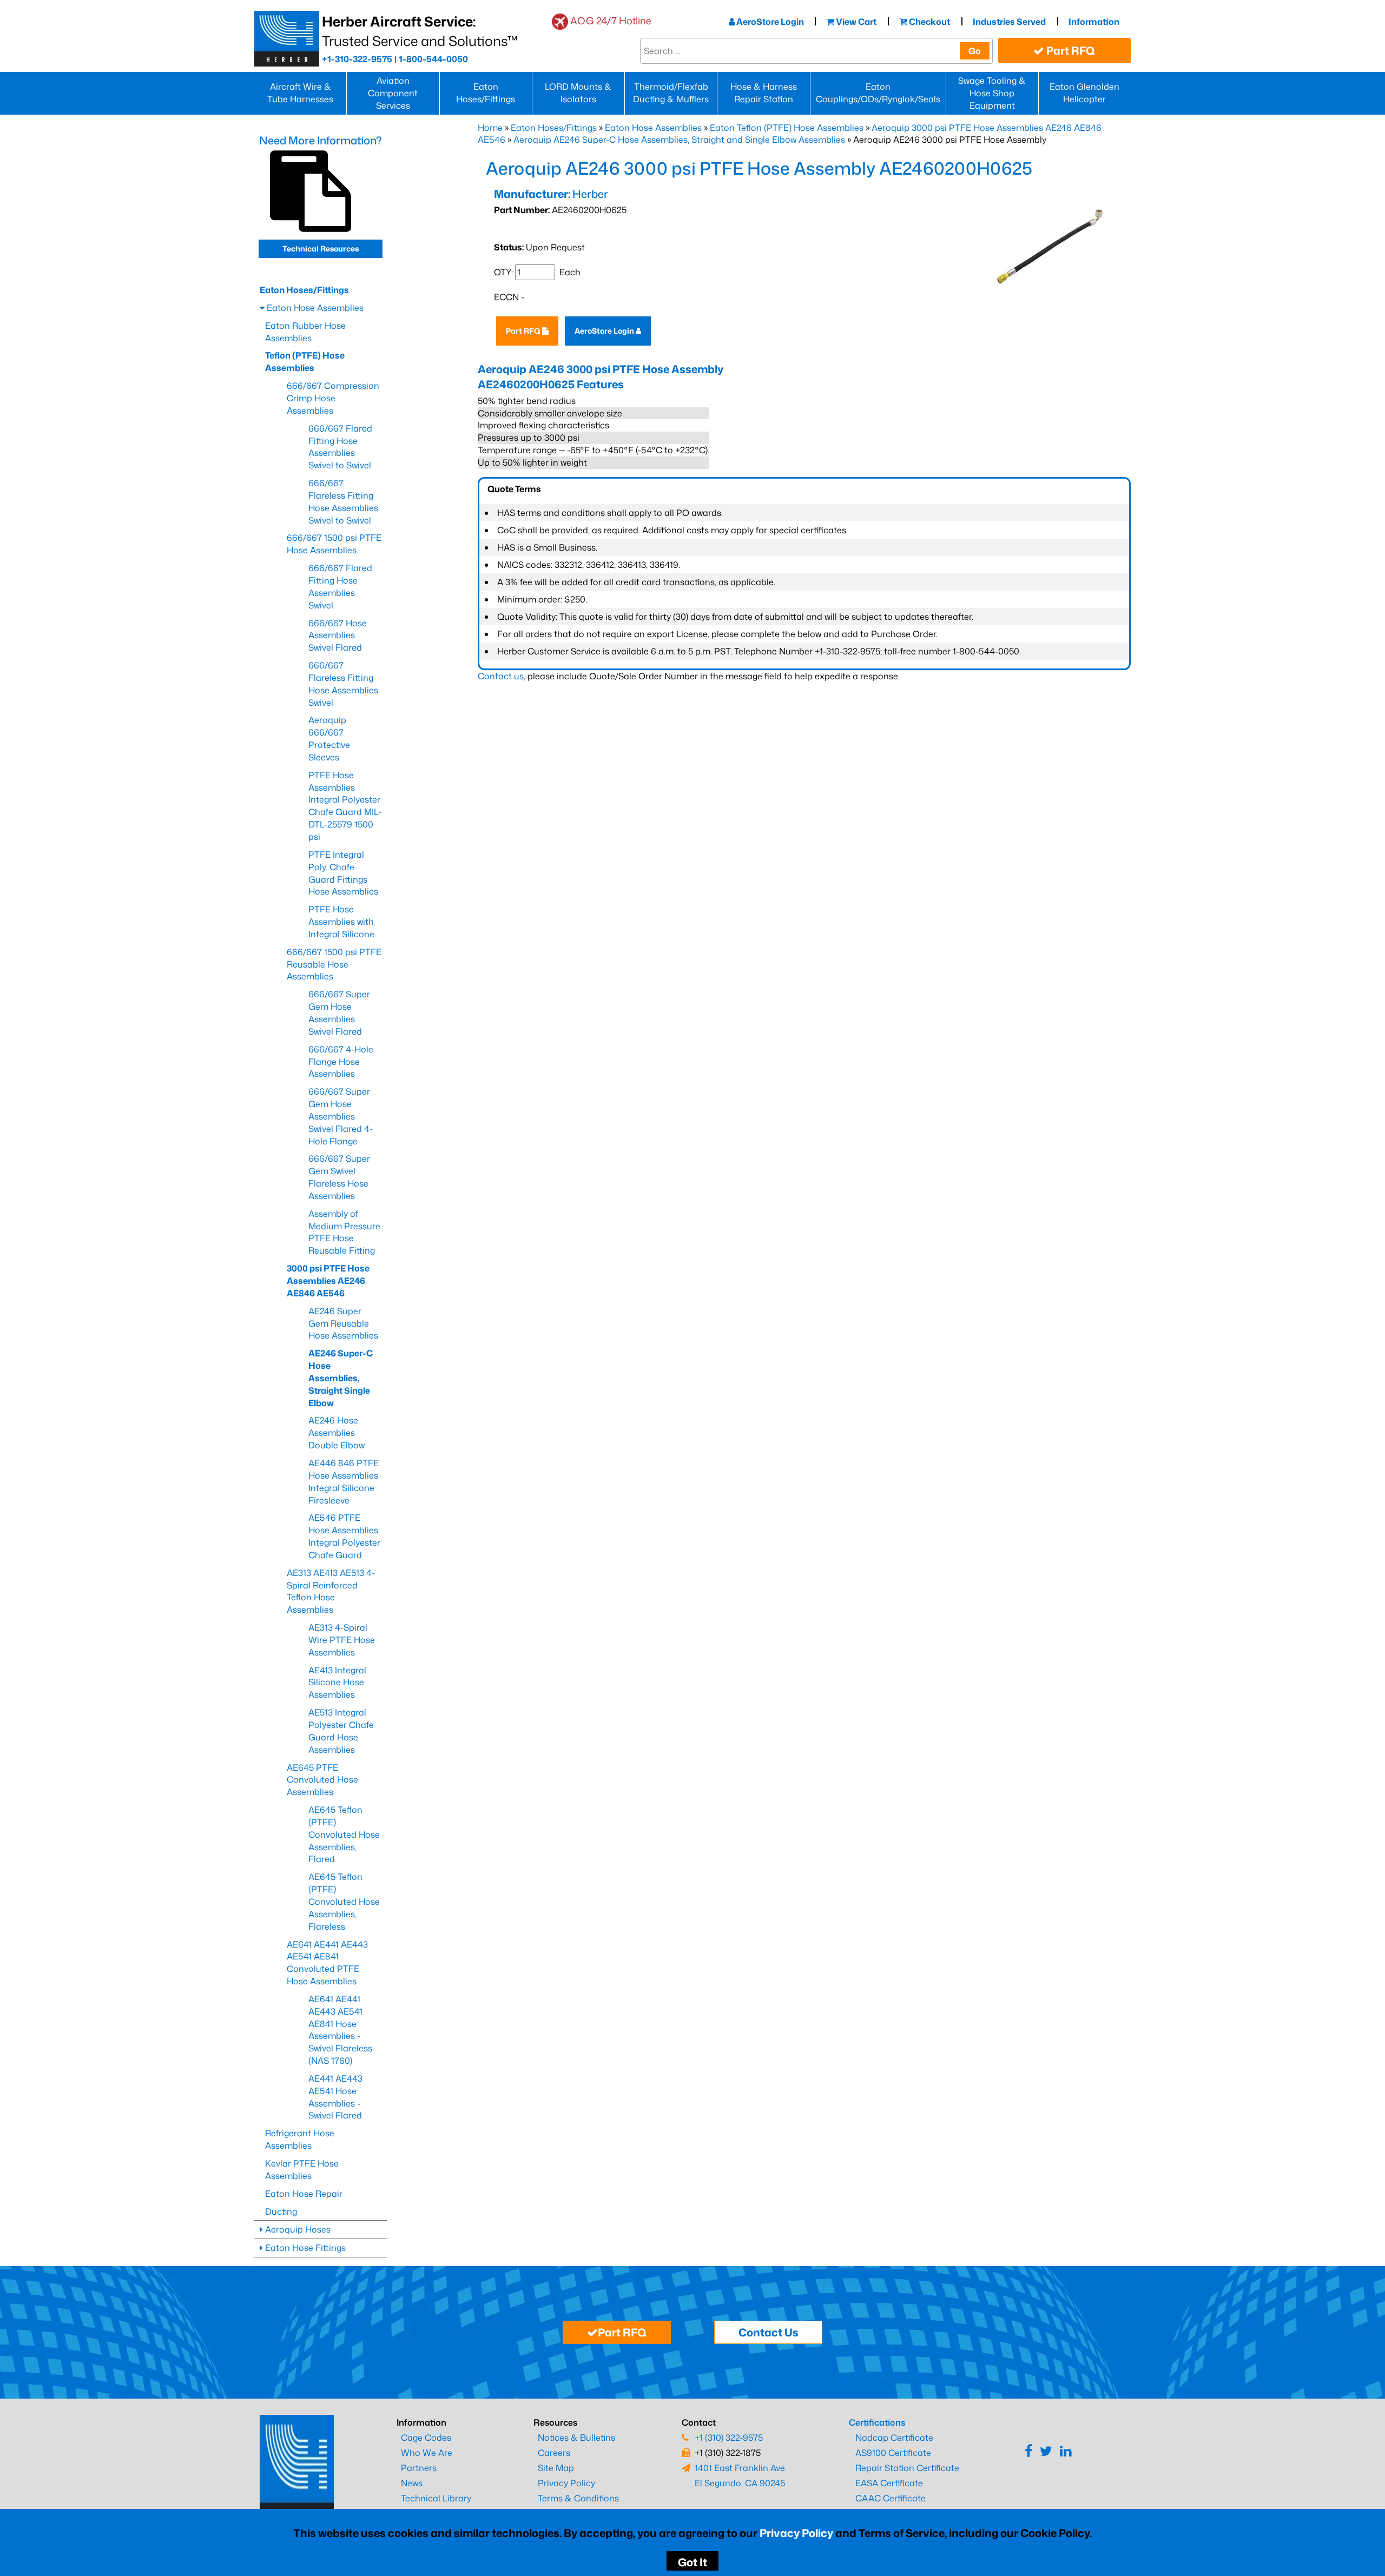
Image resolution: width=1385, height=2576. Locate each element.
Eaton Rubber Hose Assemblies (305, 332)
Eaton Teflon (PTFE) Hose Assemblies (787, 128)
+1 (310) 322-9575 (729, 2438)
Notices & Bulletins (576, 2438)
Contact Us (769, 2332)
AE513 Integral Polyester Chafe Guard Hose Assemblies (341, 1731)
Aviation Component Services (393, 93)
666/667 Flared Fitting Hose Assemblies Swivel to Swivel (340, 447)
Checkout (929, 22)
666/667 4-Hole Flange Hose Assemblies (341, 1062)
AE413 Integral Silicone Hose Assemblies (337, 1683)
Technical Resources (321, 249)
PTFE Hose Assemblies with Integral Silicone (341, 922)
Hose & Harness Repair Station (764, 93)
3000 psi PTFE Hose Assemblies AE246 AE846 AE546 (328, 1281)
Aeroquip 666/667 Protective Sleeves (329, 739)
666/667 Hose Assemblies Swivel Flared (338, 635)
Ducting (281, 2211)
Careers (554, 2453)
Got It (692, 2562)
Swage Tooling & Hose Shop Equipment (992, 93)
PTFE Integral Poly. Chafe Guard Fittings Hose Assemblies (343, 873)
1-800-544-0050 (433, 59)
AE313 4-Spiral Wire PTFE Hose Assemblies (342, 1640)
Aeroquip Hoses (297, 2229)
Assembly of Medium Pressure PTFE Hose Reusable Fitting (344, 1232)
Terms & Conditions (578, 2498)
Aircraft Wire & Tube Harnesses (300, 93)
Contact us (501, 676)
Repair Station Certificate (907, 2468)
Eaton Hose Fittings (304, 2248)
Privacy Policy (796, 2533)
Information (1094, 22)
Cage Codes (426, 2438)
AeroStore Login (769, 22)
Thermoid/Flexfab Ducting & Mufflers (671, 93)
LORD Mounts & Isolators (578, 93)
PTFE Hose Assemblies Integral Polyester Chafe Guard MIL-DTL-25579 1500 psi (345, 806)
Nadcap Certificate (894, 2438)
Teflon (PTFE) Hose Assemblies (305, 362)
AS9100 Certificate (893, 2453)
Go (975, 51)
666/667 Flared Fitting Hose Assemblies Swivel (340, 587)
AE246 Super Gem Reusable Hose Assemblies (343, 1323)
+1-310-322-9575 (357, 59)
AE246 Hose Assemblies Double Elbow (337, 1433)
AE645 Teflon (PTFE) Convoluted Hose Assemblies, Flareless (344, 1901)
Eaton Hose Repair (304, 2194)
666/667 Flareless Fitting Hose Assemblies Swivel (343, 684)
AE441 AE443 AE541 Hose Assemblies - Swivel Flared (335, 2097)
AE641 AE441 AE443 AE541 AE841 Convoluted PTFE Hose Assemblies (327, 1963)
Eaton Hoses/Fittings (486, 93)
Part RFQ (1070, 50)
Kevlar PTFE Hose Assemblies (302, 2170)
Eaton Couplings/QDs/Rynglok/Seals (878, 93)
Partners (419, 2468)
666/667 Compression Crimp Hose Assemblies (333, 398)
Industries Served (1009, 22)
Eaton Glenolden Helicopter (1084, 93)
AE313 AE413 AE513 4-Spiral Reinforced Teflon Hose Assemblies (331, 1591)
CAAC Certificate (891, 2498)
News (412, 2483)
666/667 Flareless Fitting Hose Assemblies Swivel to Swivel (343, 502)
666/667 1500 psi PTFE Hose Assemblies (334, 544)
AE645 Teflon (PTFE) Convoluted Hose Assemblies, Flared (344, 1834)
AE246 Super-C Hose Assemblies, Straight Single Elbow (341, 1378)
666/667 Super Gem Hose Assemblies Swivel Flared (339, 1013)
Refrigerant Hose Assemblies (300, 2139)
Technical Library (436, 2498)
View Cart (855, 22)
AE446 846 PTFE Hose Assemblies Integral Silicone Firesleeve (344, 1482)
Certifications (877, 2422)
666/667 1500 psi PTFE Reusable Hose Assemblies (334, 964)
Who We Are (427, 2453)
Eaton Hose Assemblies (653, 128)
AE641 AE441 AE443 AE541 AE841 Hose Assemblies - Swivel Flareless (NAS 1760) (340, 2030)
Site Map (556, 2468)
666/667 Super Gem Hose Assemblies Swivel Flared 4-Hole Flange (341, 1116)
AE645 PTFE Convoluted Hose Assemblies (322, 1780)
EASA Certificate (889, 2483)
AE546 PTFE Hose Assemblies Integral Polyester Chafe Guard (344, 1536)
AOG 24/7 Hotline (611, 21)
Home (490, 128)
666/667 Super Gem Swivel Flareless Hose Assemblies (339, 1177)
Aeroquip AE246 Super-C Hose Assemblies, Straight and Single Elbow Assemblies (679, 140)
